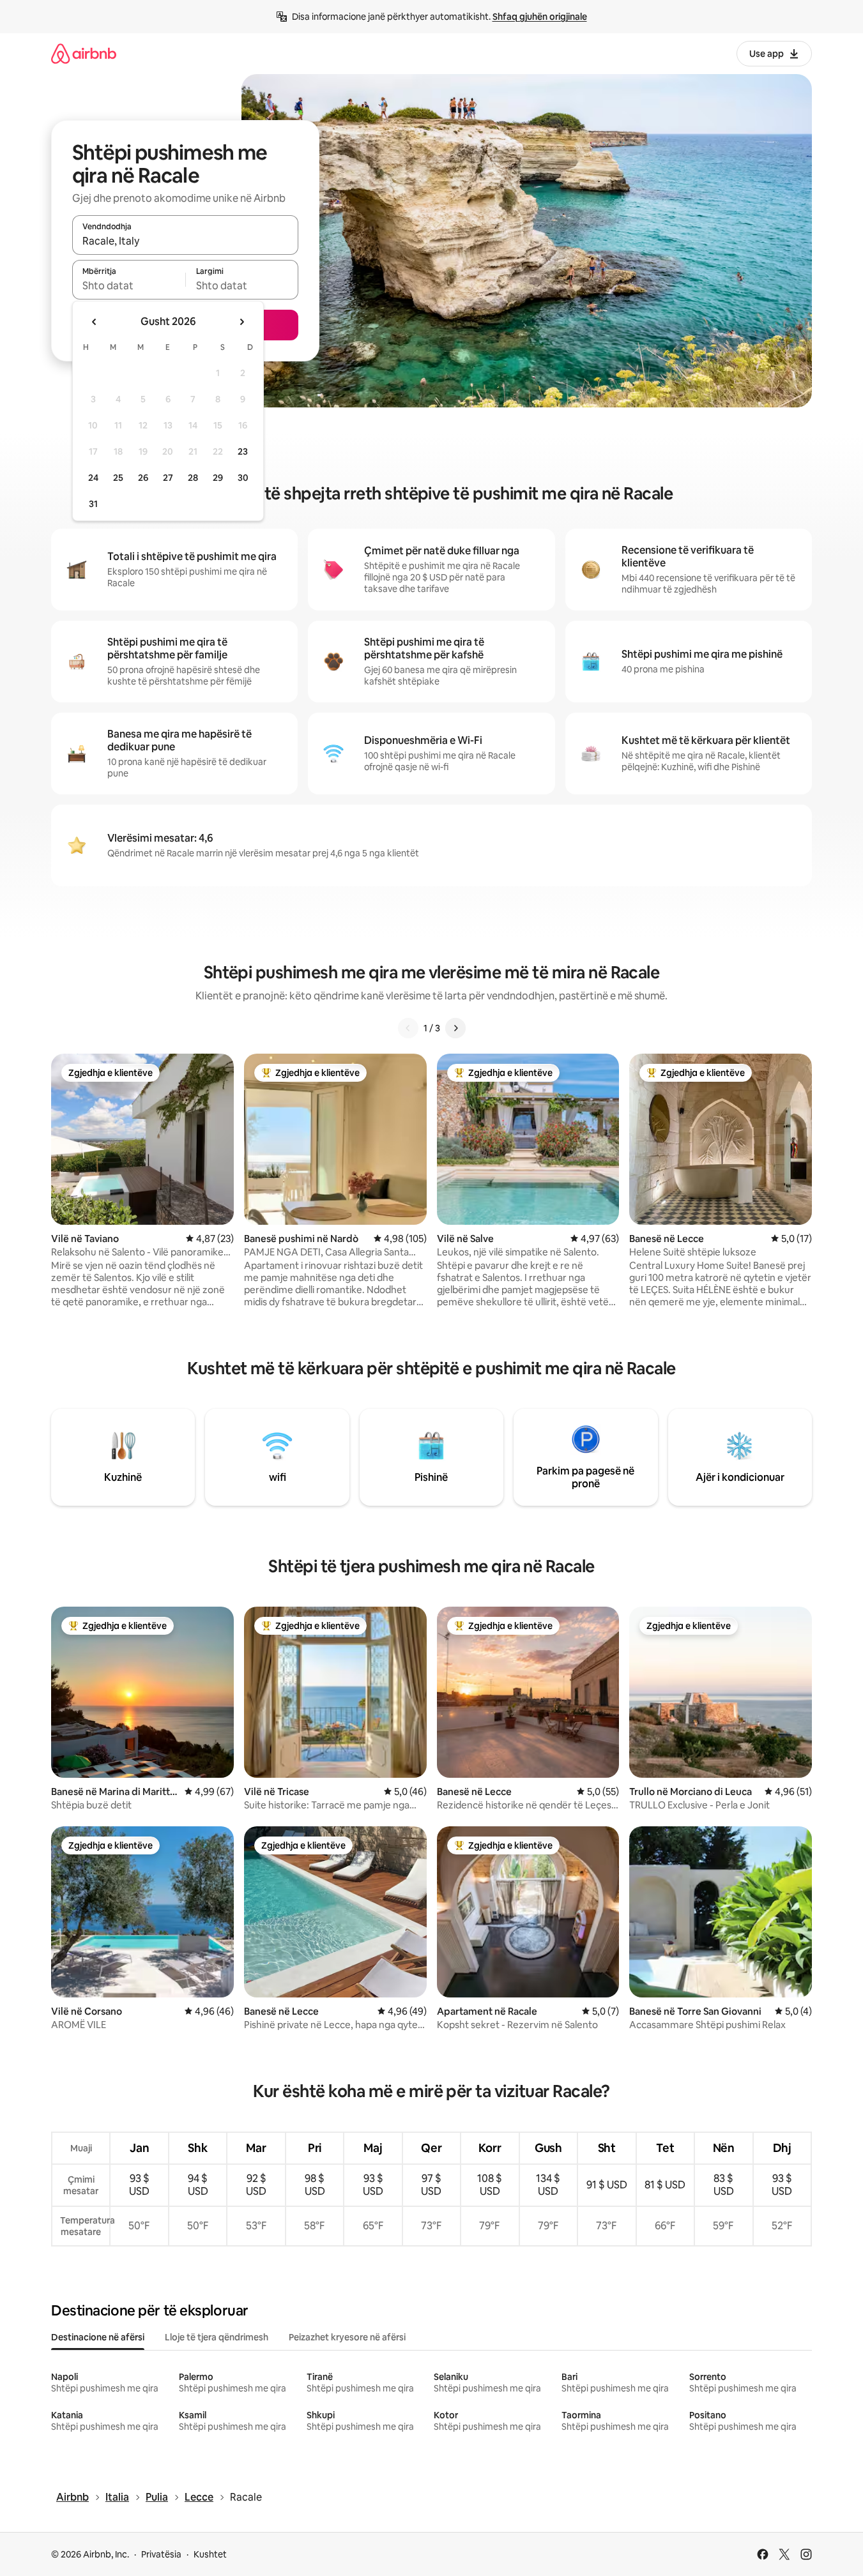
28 (193, 478)
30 (243, 478)
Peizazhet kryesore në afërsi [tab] (347, 2337)
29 (218, 478)
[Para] (455, 1028)
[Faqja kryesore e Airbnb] (84, 53)
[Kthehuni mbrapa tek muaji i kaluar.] (95, 322)
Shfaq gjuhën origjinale (540, 17)
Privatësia (161, 2554)
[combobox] (185, 241)
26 (143, 478)
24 (93, 478)
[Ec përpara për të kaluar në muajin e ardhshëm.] (241, 322)
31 (93, 504)
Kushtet (210, 2554)
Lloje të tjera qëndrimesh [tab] (217, 2337)
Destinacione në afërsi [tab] (98, 2337)
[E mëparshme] (408, 1028)
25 (118, 478)
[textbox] (129, 285)
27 (168, 478)
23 (243, 451)
